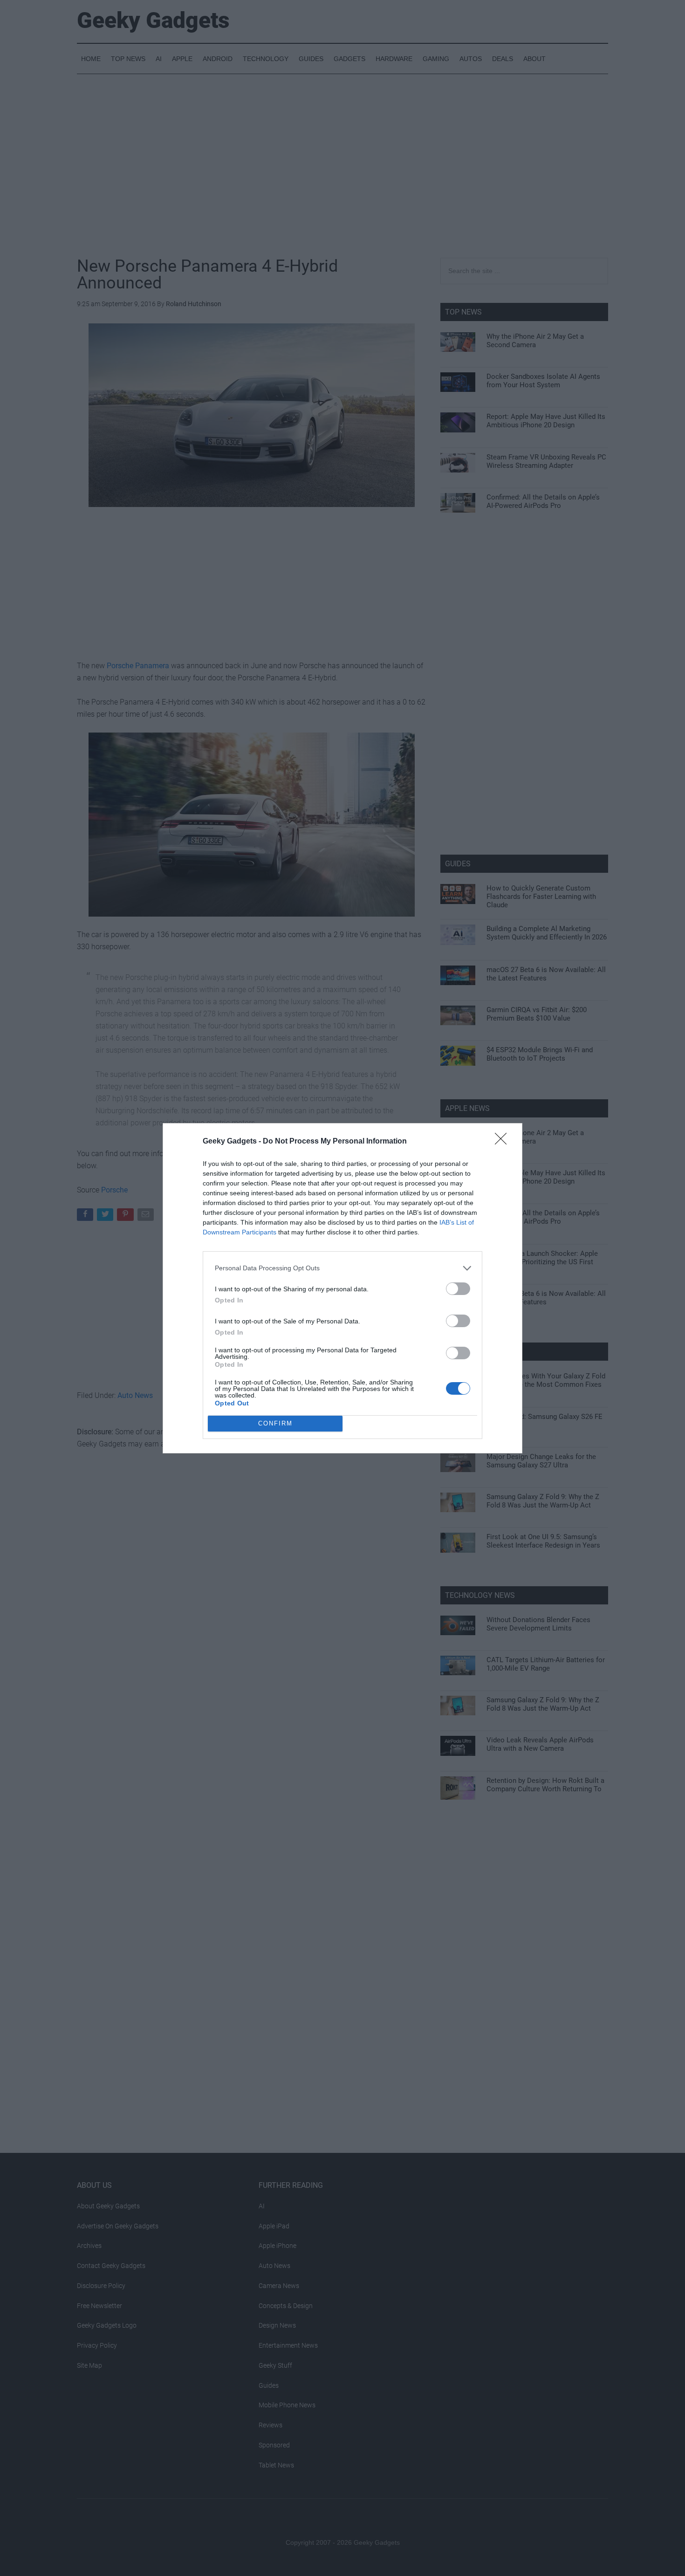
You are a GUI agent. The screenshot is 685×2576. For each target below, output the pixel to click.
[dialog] (342, 1288)
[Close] (504, 1142)
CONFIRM (275, 1423)
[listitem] (342, 1268)
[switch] (458, 1289)
